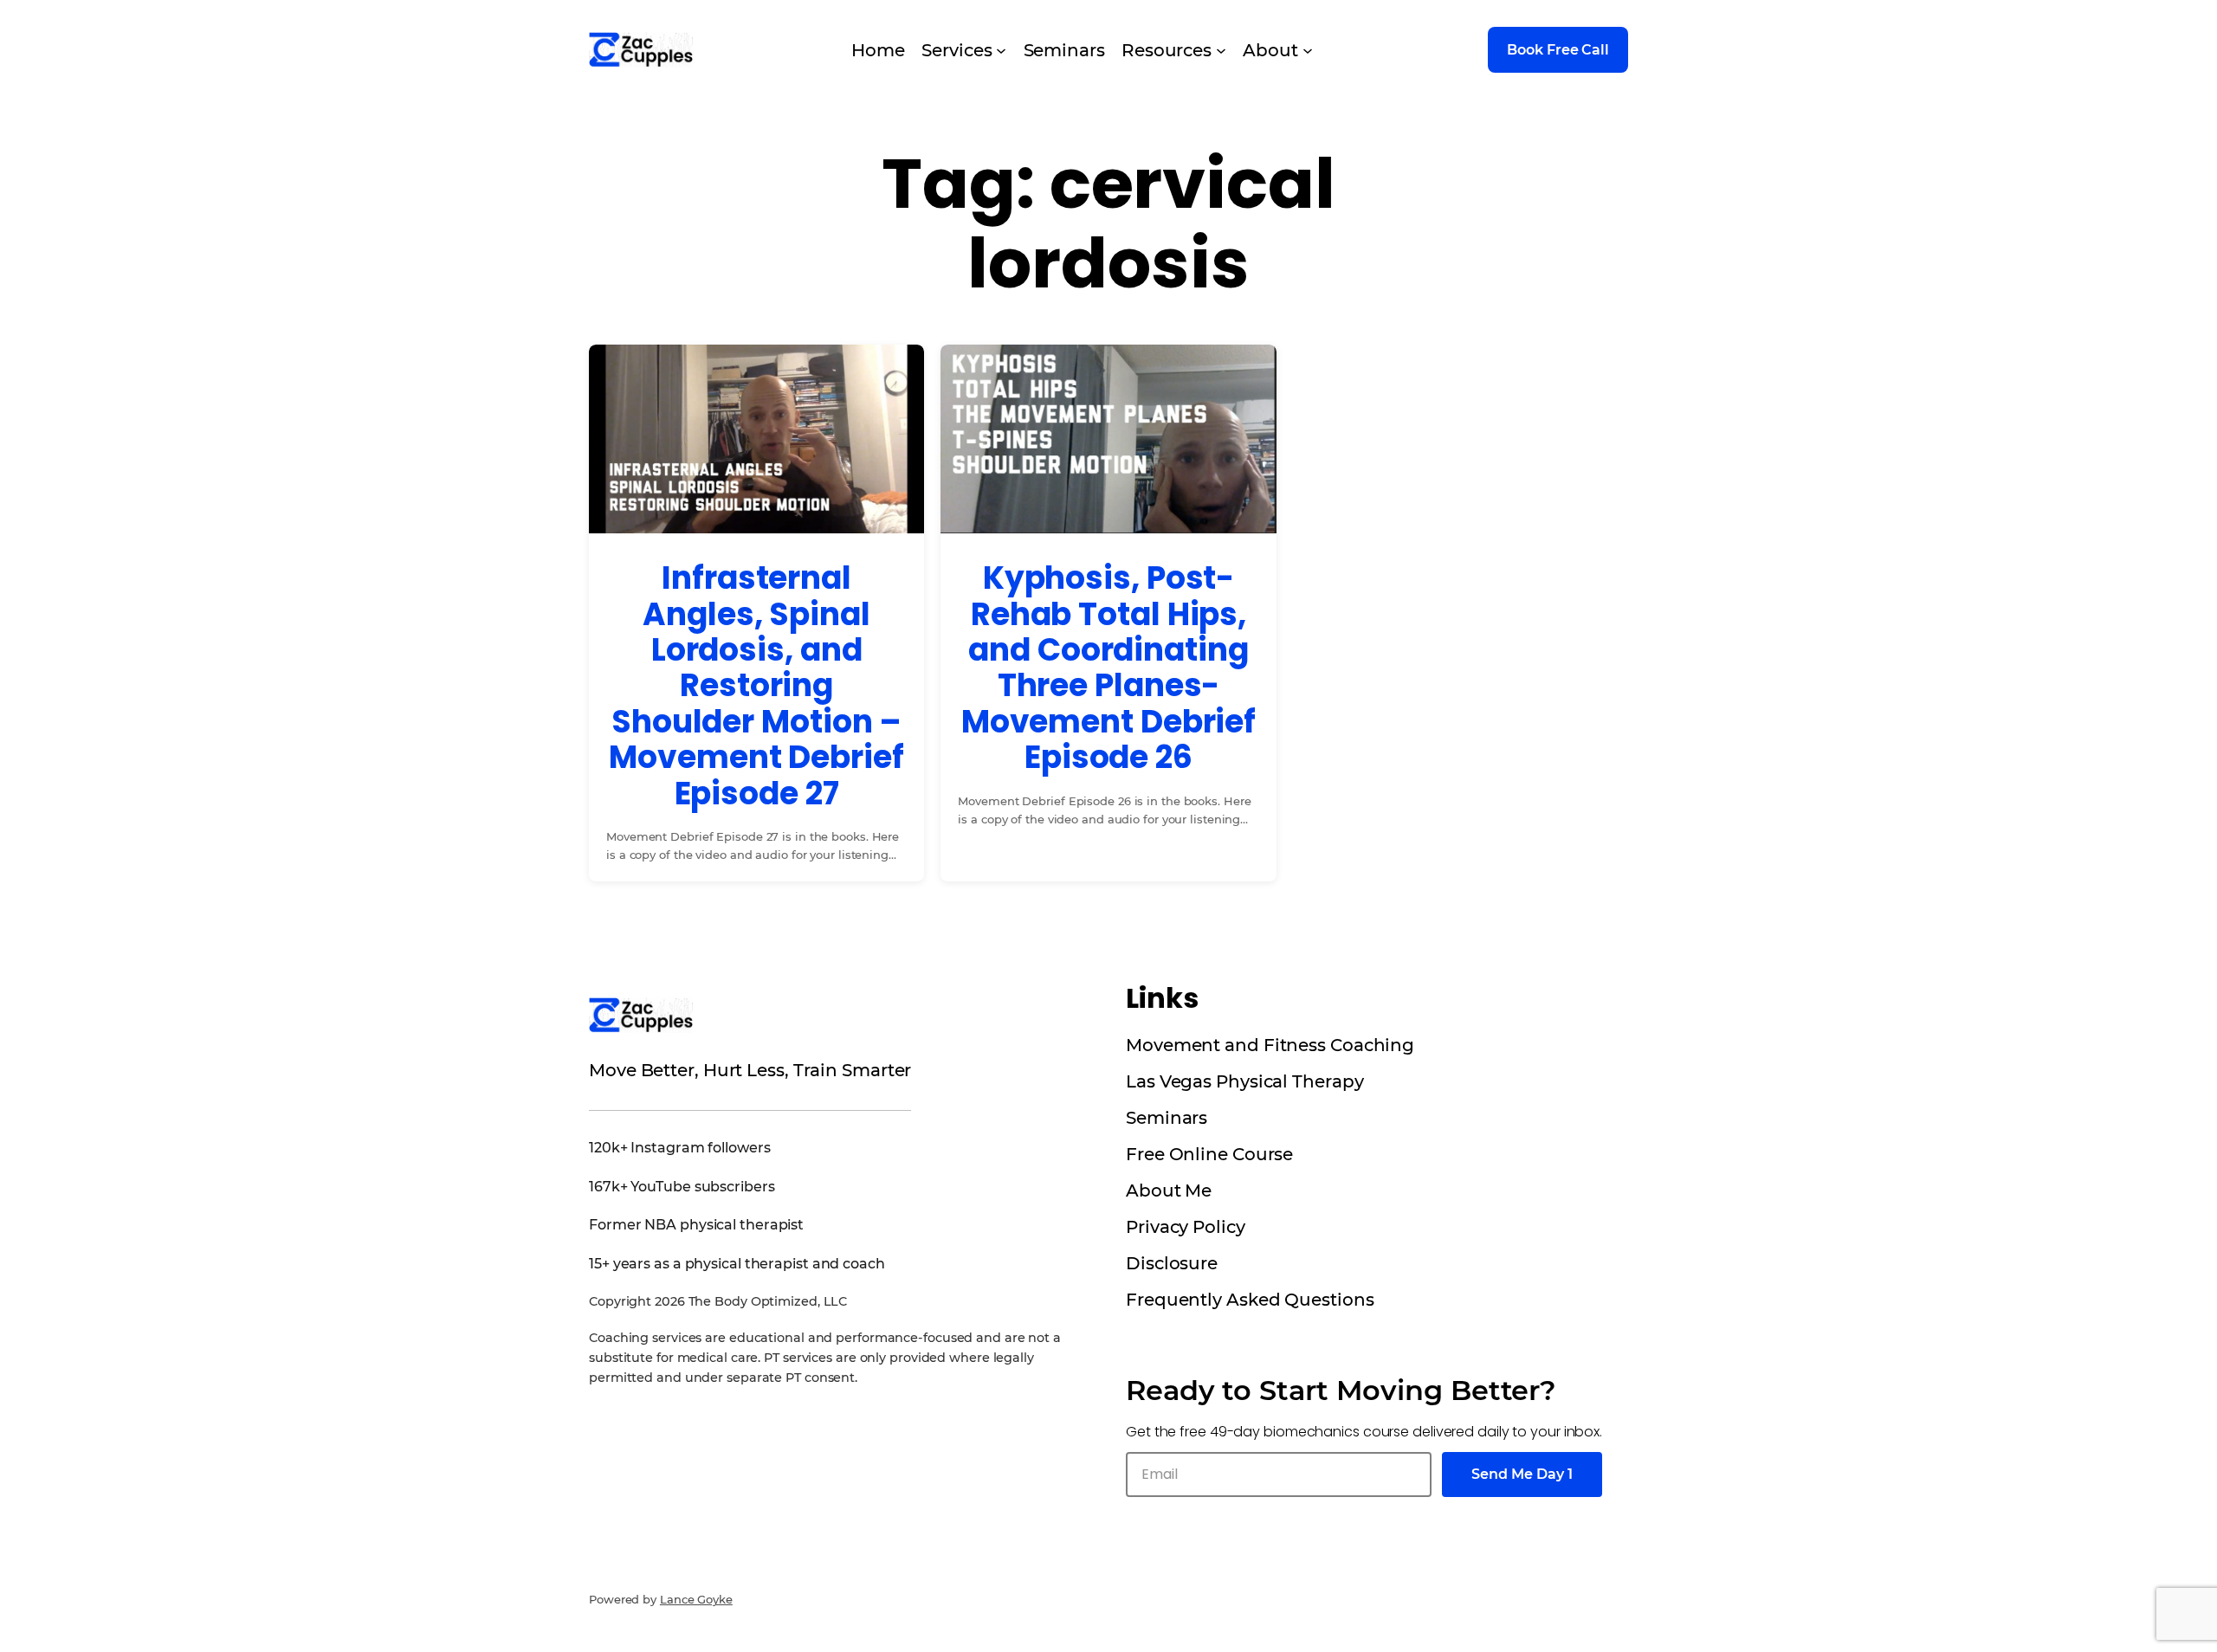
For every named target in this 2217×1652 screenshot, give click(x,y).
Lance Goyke (696, 1599)
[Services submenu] (1001, 50)
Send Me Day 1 (1522, 1474)
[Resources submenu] (1221, 50)
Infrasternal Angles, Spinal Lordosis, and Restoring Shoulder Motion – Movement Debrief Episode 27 (756, 686)
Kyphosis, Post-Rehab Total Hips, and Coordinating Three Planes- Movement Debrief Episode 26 (1108, 668)
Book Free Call (1558, 50)
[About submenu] (1308, 50)
